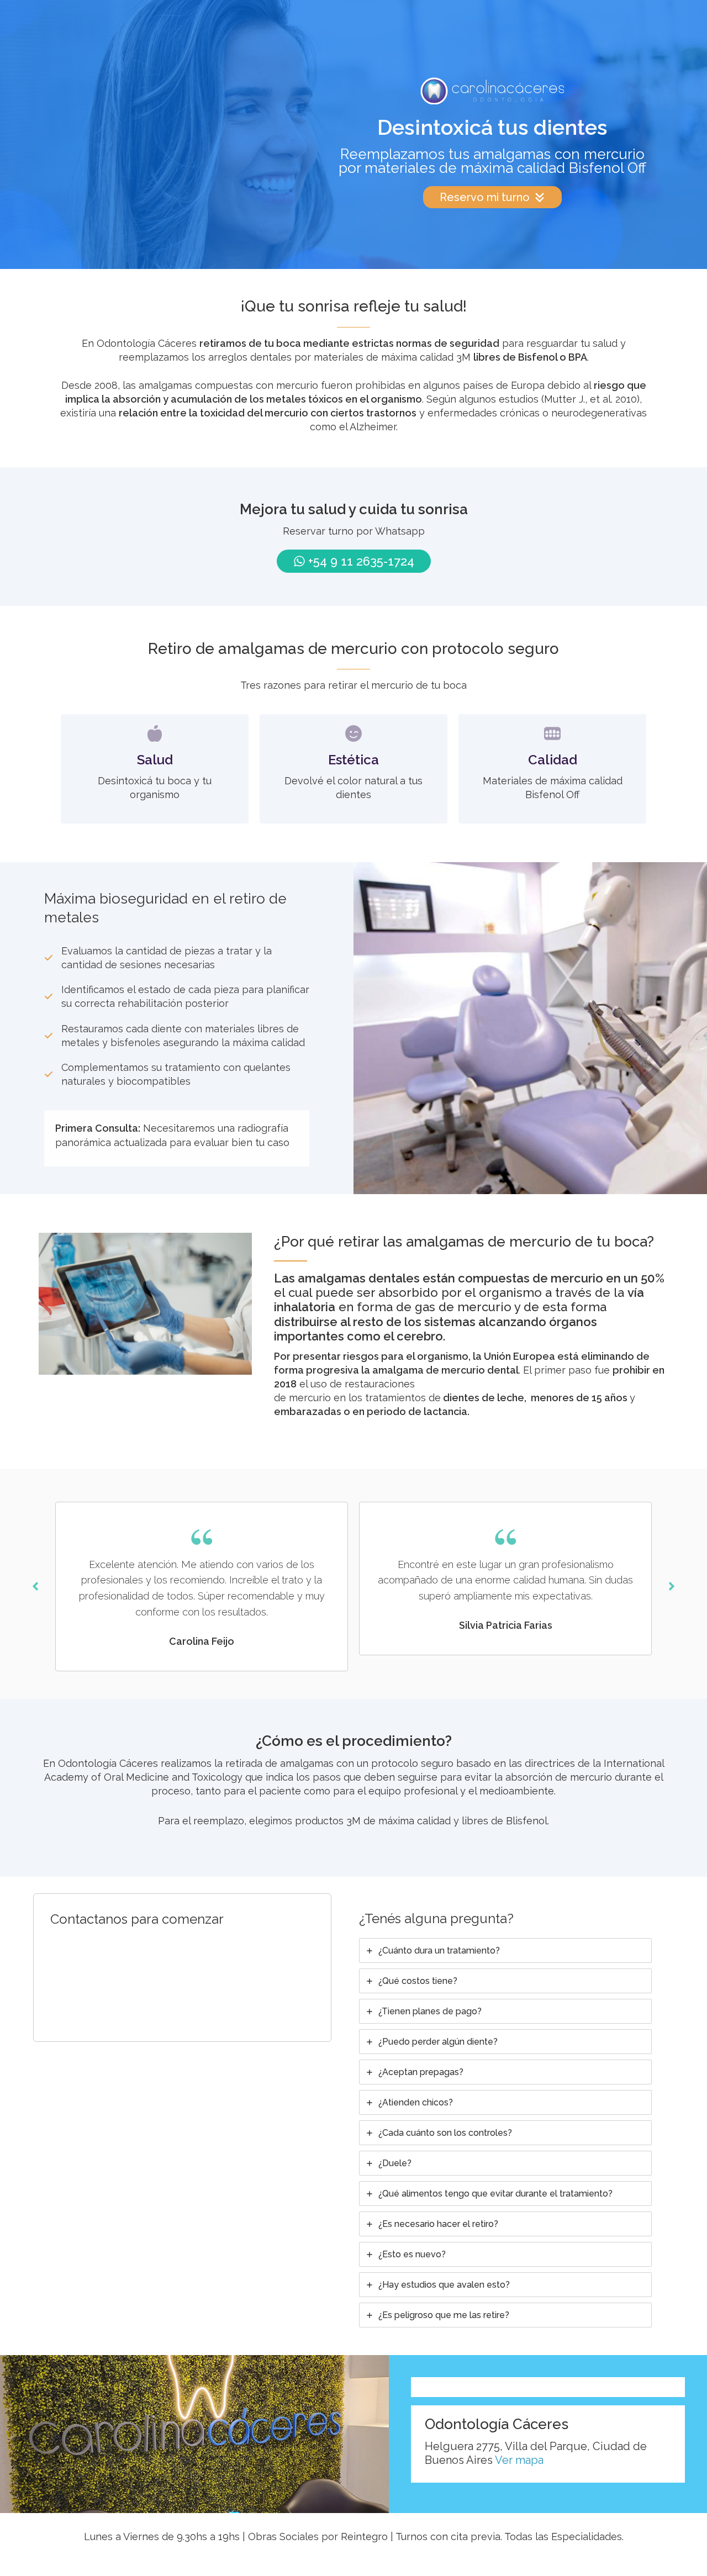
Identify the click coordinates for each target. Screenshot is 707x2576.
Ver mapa (519, 2460)
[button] (35, 1586)
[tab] (505, 1951)
